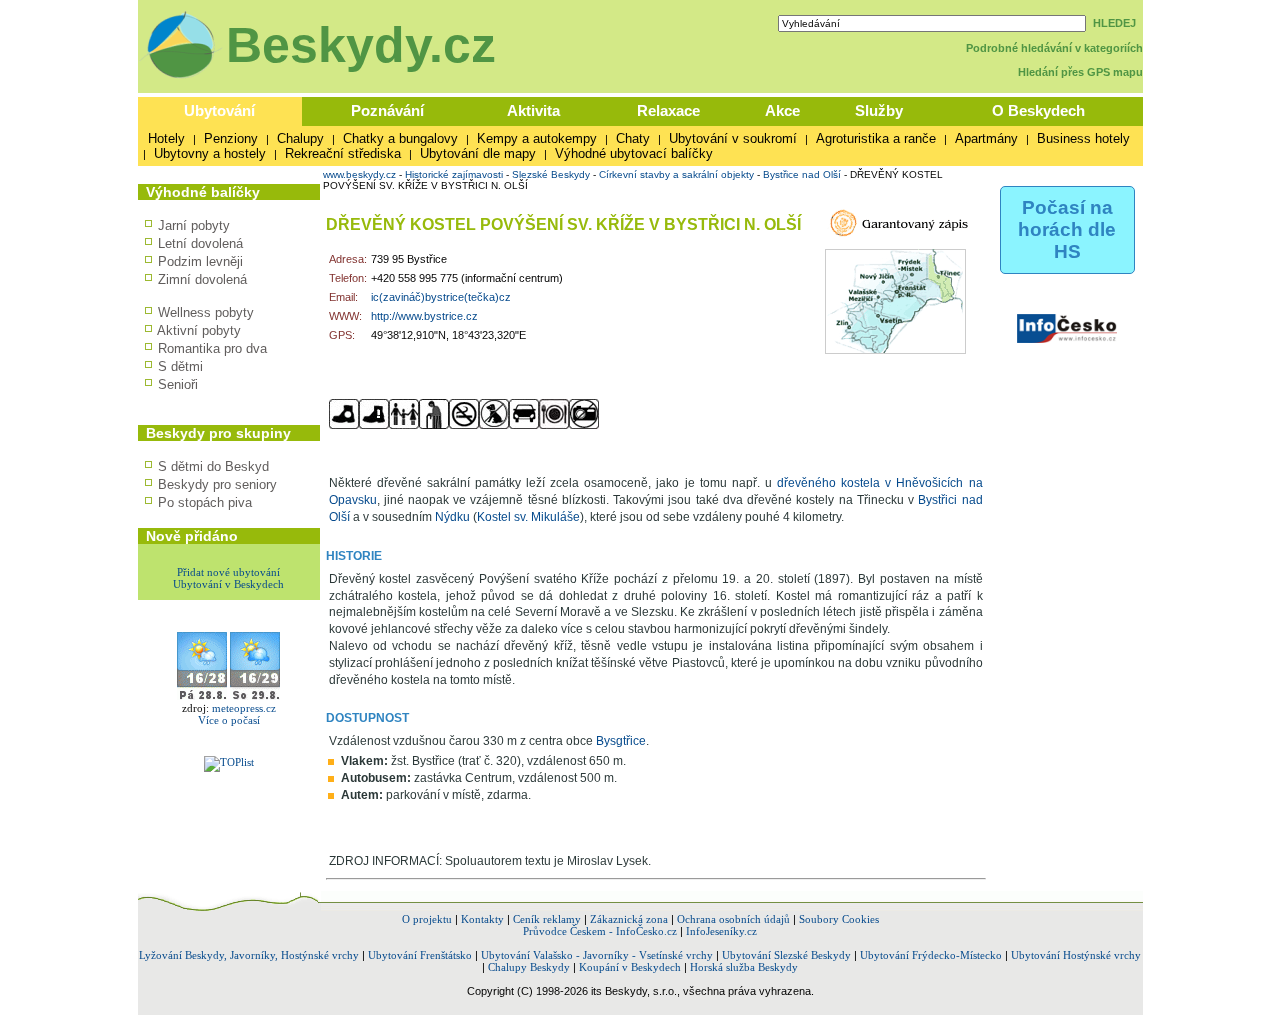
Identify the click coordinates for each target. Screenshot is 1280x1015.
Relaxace (668, 110)
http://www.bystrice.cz (424, 316)
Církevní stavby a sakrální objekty (676, 174)
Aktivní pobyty (199, 330)
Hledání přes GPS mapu (1080, 72)
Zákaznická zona (629, 919)
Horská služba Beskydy (744, 967)
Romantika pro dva (212, 348)
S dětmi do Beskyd (213, 466)
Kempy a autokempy (537, 138)
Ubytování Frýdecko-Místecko (931, 955)
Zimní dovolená (202, 279)
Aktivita (533, 110)
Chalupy (300, 138)
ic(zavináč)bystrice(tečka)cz (441, 297)
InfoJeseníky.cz (721, 931)
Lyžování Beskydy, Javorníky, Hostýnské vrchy (249, 955)
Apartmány (986, 138)
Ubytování (219, 110)
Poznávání (387, 110)
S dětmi (180, 366)
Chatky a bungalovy (400, 138)
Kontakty (482, 919)
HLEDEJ (1114, 23)
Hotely (166, 138)
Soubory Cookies (839, 919)
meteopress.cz (244, 708)
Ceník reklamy (547, 919)
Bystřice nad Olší (802, 174)
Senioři (178, 384)
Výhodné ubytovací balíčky (634, 153)
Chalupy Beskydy (529, 967)
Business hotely (1083, 138)
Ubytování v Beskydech (228, 584)
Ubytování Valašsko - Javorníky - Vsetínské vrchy (597, 955)
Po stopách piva (205, 502)
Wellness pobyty (206, 312)
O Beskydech (1038, 110)
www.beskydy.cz (359, 174)
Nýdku (452, 517)
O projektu (427, 919)
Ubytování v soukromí (733, 138)
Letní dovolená (200, 243)
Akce (782, 110)
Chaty (633, 138)
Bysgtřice (621, 741)
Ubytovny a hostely (210, 153)
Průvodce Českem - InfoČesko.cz (600, 931)
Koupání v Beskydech (630, 967)
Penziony (231, 138)
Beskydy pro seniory (217, 484)
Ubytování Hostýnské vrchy (1076, 955)
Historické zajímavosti (454, 174)
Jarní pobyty (194, 225)
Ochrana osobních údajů (733, 919)
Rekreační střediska (343, 153)
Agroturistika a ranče (876, 138)
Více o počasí (229, 720)
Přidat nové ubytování (228, 572)
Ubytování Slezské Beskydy (786, 955)
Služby (879, 110)
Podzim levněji (200, 261)
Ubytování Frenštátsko (420, 955)
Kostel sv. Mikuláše (528, 517)
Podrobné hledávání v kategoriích (1054, 48)
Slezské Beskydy (551, 174)
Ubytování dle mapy (478, 153)
